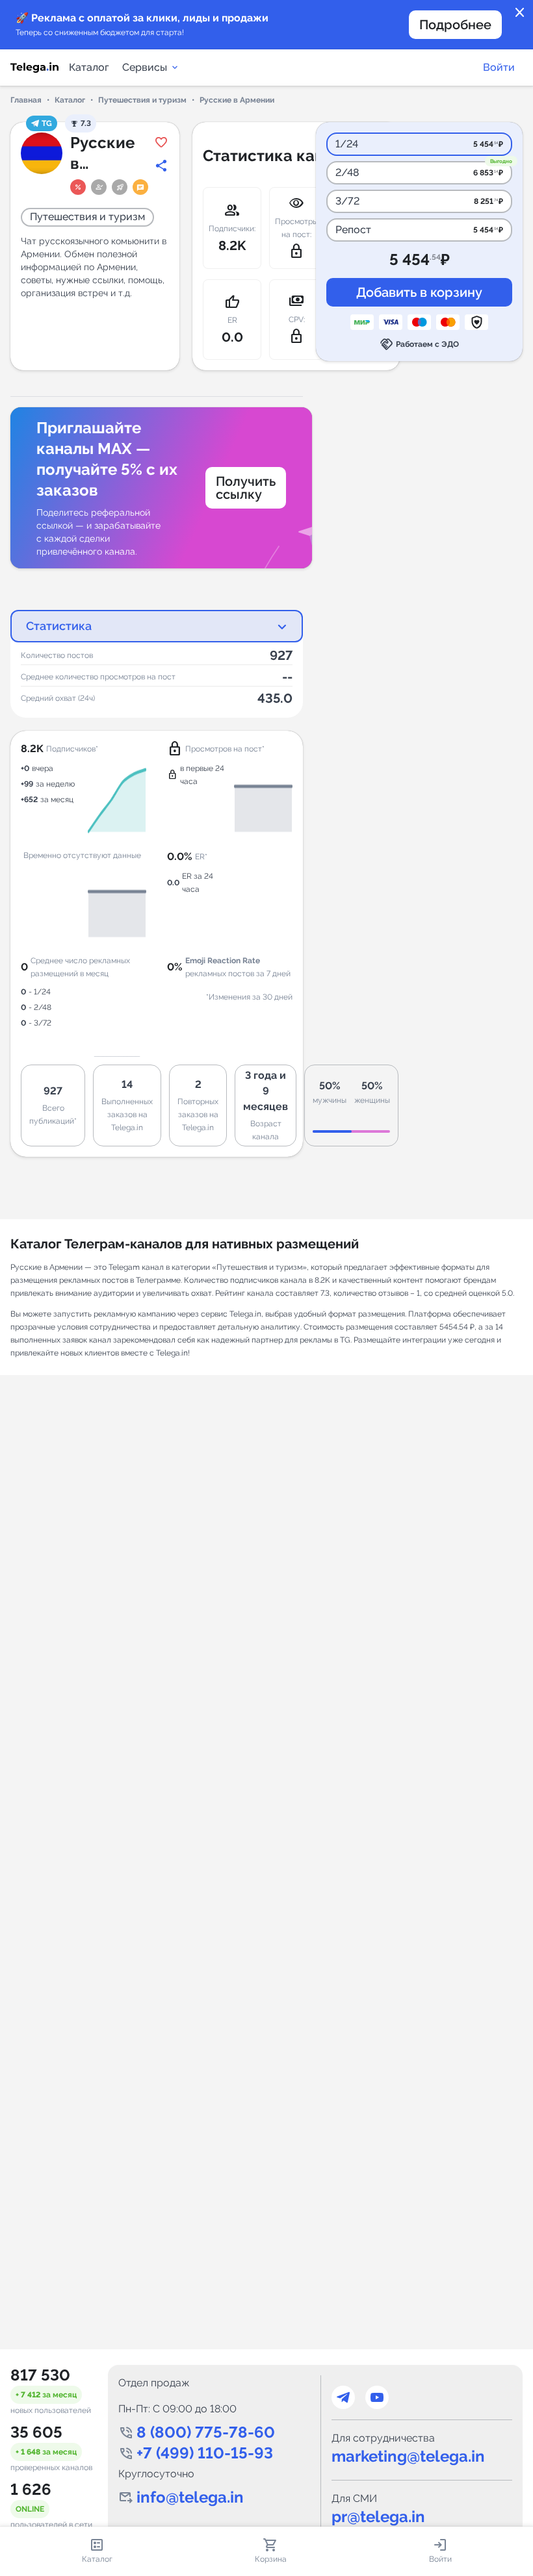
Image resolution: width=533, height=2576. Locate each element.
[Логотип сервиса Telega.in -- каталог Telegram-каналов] (34, 68)
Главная (26, 100)
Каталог (89, 67)
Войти (499, 67)
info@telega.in (190, 2497)
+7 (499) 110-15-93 (205, 2453)
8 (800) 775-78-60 (206, 2432)
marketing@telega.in (408, 2456)
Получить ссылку (246, 488)
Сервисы (145, 67)
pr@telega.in (378, 2517)
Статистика (59, 626)
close (520, 13)
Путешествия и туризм (142, 100)
